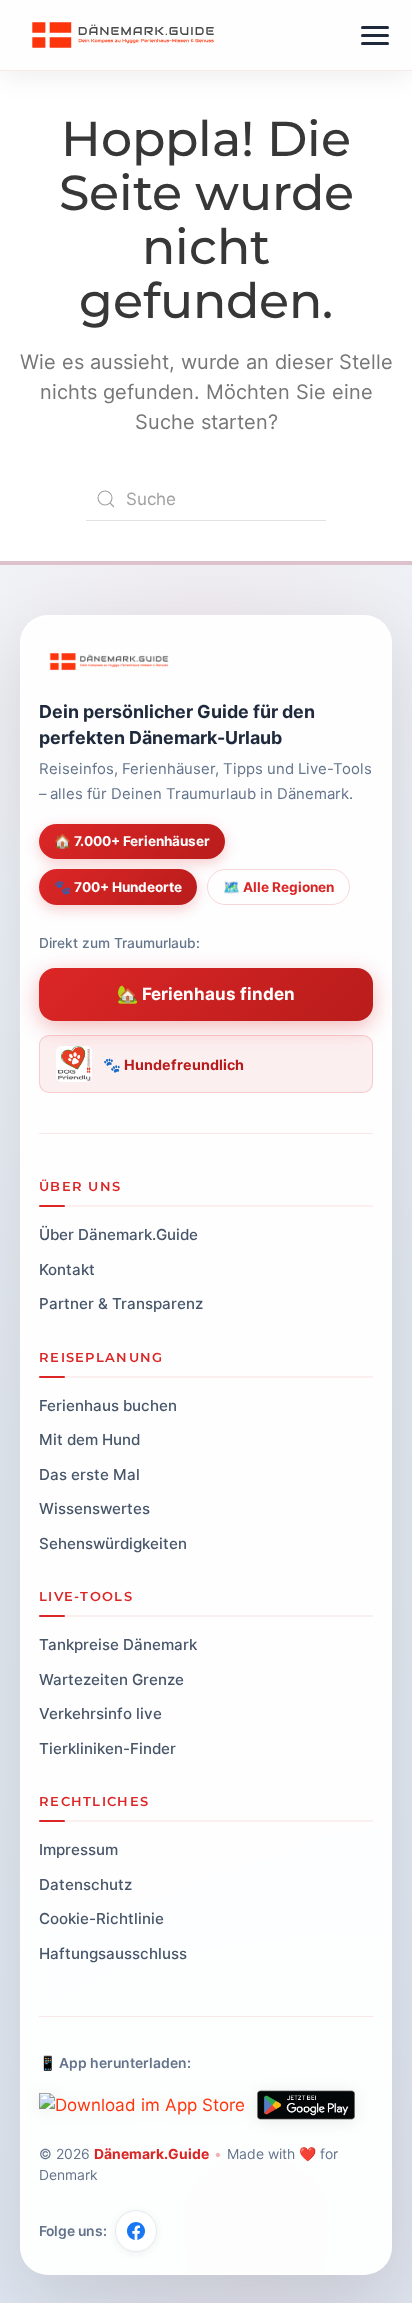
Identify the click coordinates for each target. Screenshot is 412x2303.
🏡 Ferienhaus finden (206, 994)
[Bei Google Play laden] (306, 2105)
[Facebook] (136, 2231)
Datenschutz (85, 1884)
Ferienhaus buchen (108, 1405)
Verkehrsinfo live (100, 1713)
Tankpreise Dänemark (118, 1644)
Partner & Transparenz (121, 1303)
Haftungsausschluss (113, 1953)
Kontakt (67, 1269)
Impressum (78, 1849)
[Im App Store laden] (142, 2105)
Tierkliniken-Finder (107, 1748)
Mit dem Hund (89, 1439)
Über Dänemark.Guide (118, 1234)
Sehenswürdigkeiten (113, 1543)
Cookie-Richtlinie (101, 1918)
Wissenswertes (94, 1508)
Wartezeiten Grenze (111, 1679)
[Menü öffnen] (375, 35)
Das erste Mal (89, 1474)
